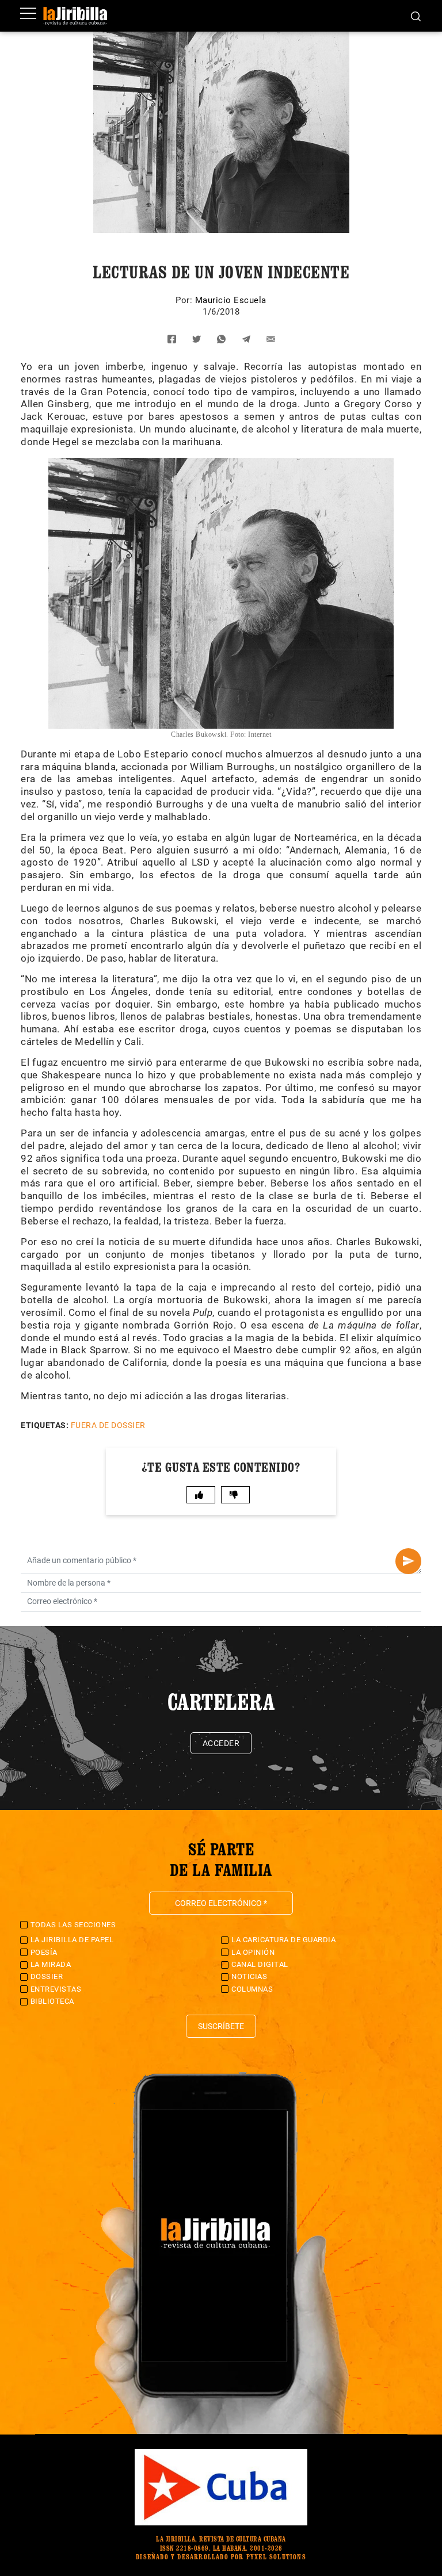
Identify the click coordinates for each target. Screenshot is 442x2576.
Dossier (47, 1976)
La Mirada (51, 1964)
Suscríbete (221, 2026)
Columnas (252, 1989)
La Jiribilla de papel (72, 1940)
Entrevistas (56, 1989)
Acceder (221, 1743)
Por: (185, 300)
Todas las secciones (73, 1925)
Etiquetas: (45, 1425)
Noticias (249, 1976)
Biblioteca (52, 2001)
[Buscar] (416, 16)
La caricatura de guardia (283, 1940)
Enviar (408, 1561)
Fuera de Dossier (108, 1425)
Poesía (44, 1952)
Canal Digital (260, 1964)
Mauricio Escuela (231, 300)
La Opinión (253, 1952)
